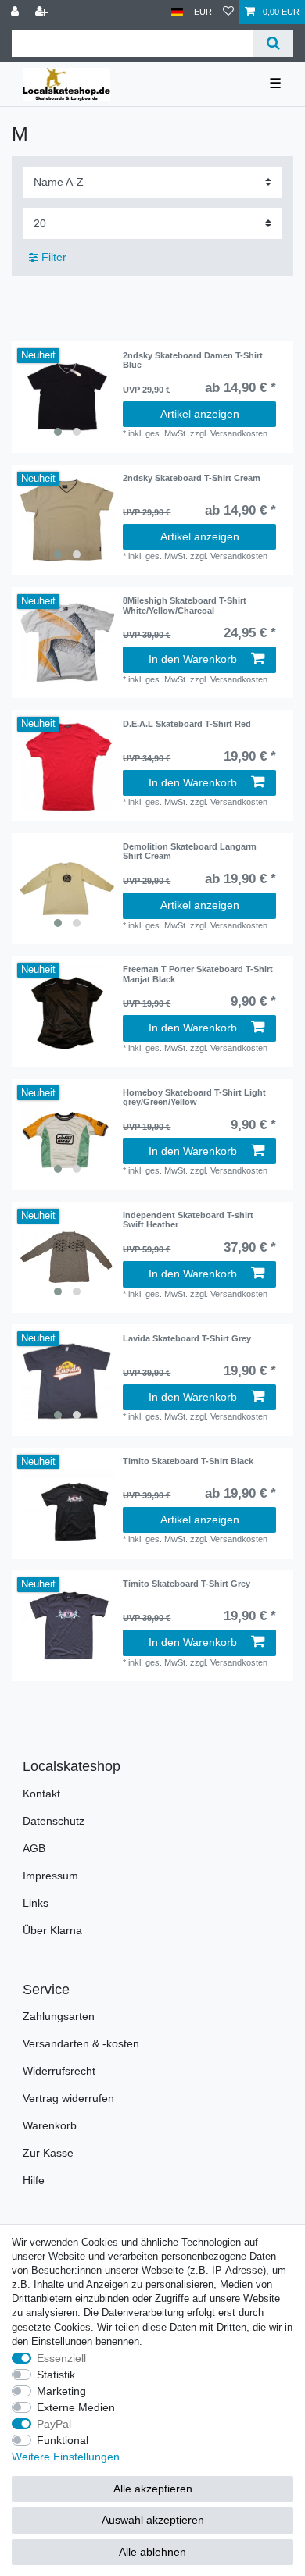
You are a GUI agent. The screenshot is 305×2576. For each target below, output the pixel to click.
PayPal (54, 2424)
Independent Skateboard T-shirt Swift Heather (188, 1220)
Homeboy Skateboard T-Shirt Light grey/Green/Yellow (194, 1097)
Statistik (56, 2375)
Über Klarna (52, 1930)
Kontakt (41, 1794)
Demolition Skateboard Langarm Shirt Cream (190, 851)
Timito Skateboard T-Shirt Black (188, 1461)
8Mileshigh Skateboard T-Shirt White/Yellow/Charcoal (185, 605)
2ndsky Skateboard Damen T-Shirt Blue (193, 360)
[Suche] (273, 43)
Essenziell (61, 2358)
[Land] (177, 12)
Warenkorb (50, 2125)
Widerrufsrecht (59, 2071)
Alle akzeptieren (153, 2489)
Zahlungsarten (59, 2016)
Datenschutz (54, 1821)
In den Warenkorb (193, 659)
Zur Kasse (48, 2153)
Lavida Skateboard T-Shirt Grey (187, 1338)
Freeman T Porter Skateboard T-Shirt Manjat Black (198, 974)
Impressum (50, 1876)
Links (36, 1903)
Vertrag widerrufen (68, 2098)
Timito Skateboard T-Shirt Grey (187, 1584)
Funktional (63, 2440)
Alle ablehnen (152, 2552)
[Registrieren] (43, 12)
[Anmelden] (16, 12)
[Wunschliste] (228, 12)
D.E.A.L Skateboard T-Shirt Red (187, 724)
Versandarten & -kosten (81, 2043)
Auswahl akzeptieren (153, 2520)
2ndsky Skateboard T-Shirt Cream (192, 478)
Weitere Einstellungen (66, 2457)
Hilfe (34, 2180)
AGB (34, 1848)
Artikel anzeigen (200, 414)
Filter (52, 257)
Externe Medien (76, 2407)
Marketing (61, 2391)
